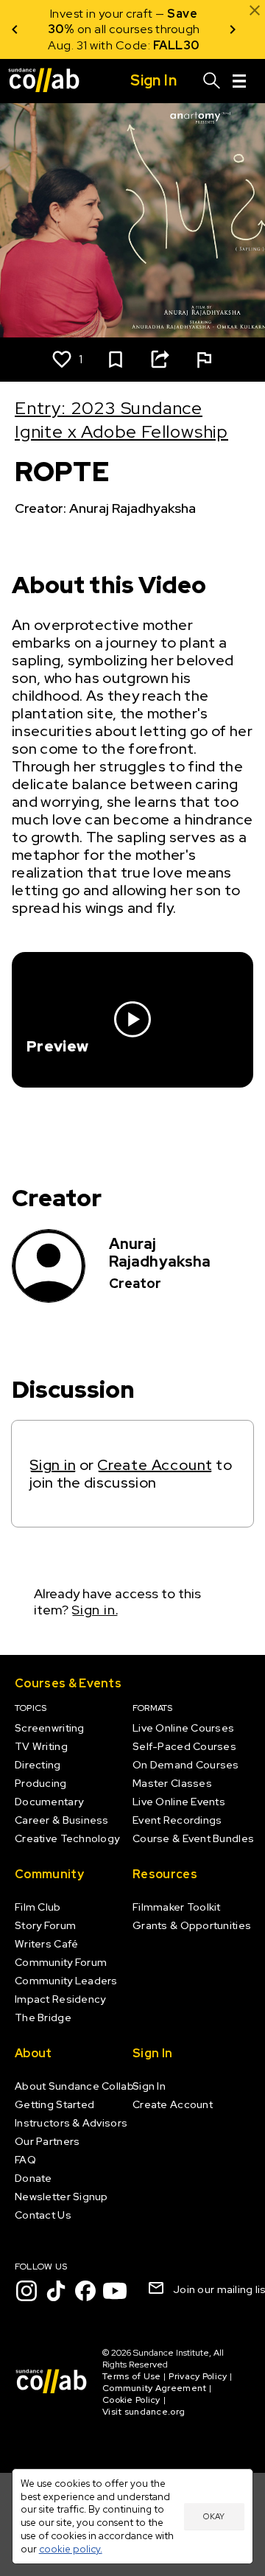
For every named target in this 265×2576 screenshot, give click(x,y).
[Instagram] (26, 2291)
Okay (214, 2516)
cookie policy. (71, 2549)
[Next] (233, 29)
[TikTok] (56, 2291)
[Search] (212, 81)
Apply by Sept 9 (124, 45)
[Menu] (239, 81)
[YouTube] (115, 2291)
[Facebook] (85, 2291)
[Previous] (15, 29)
